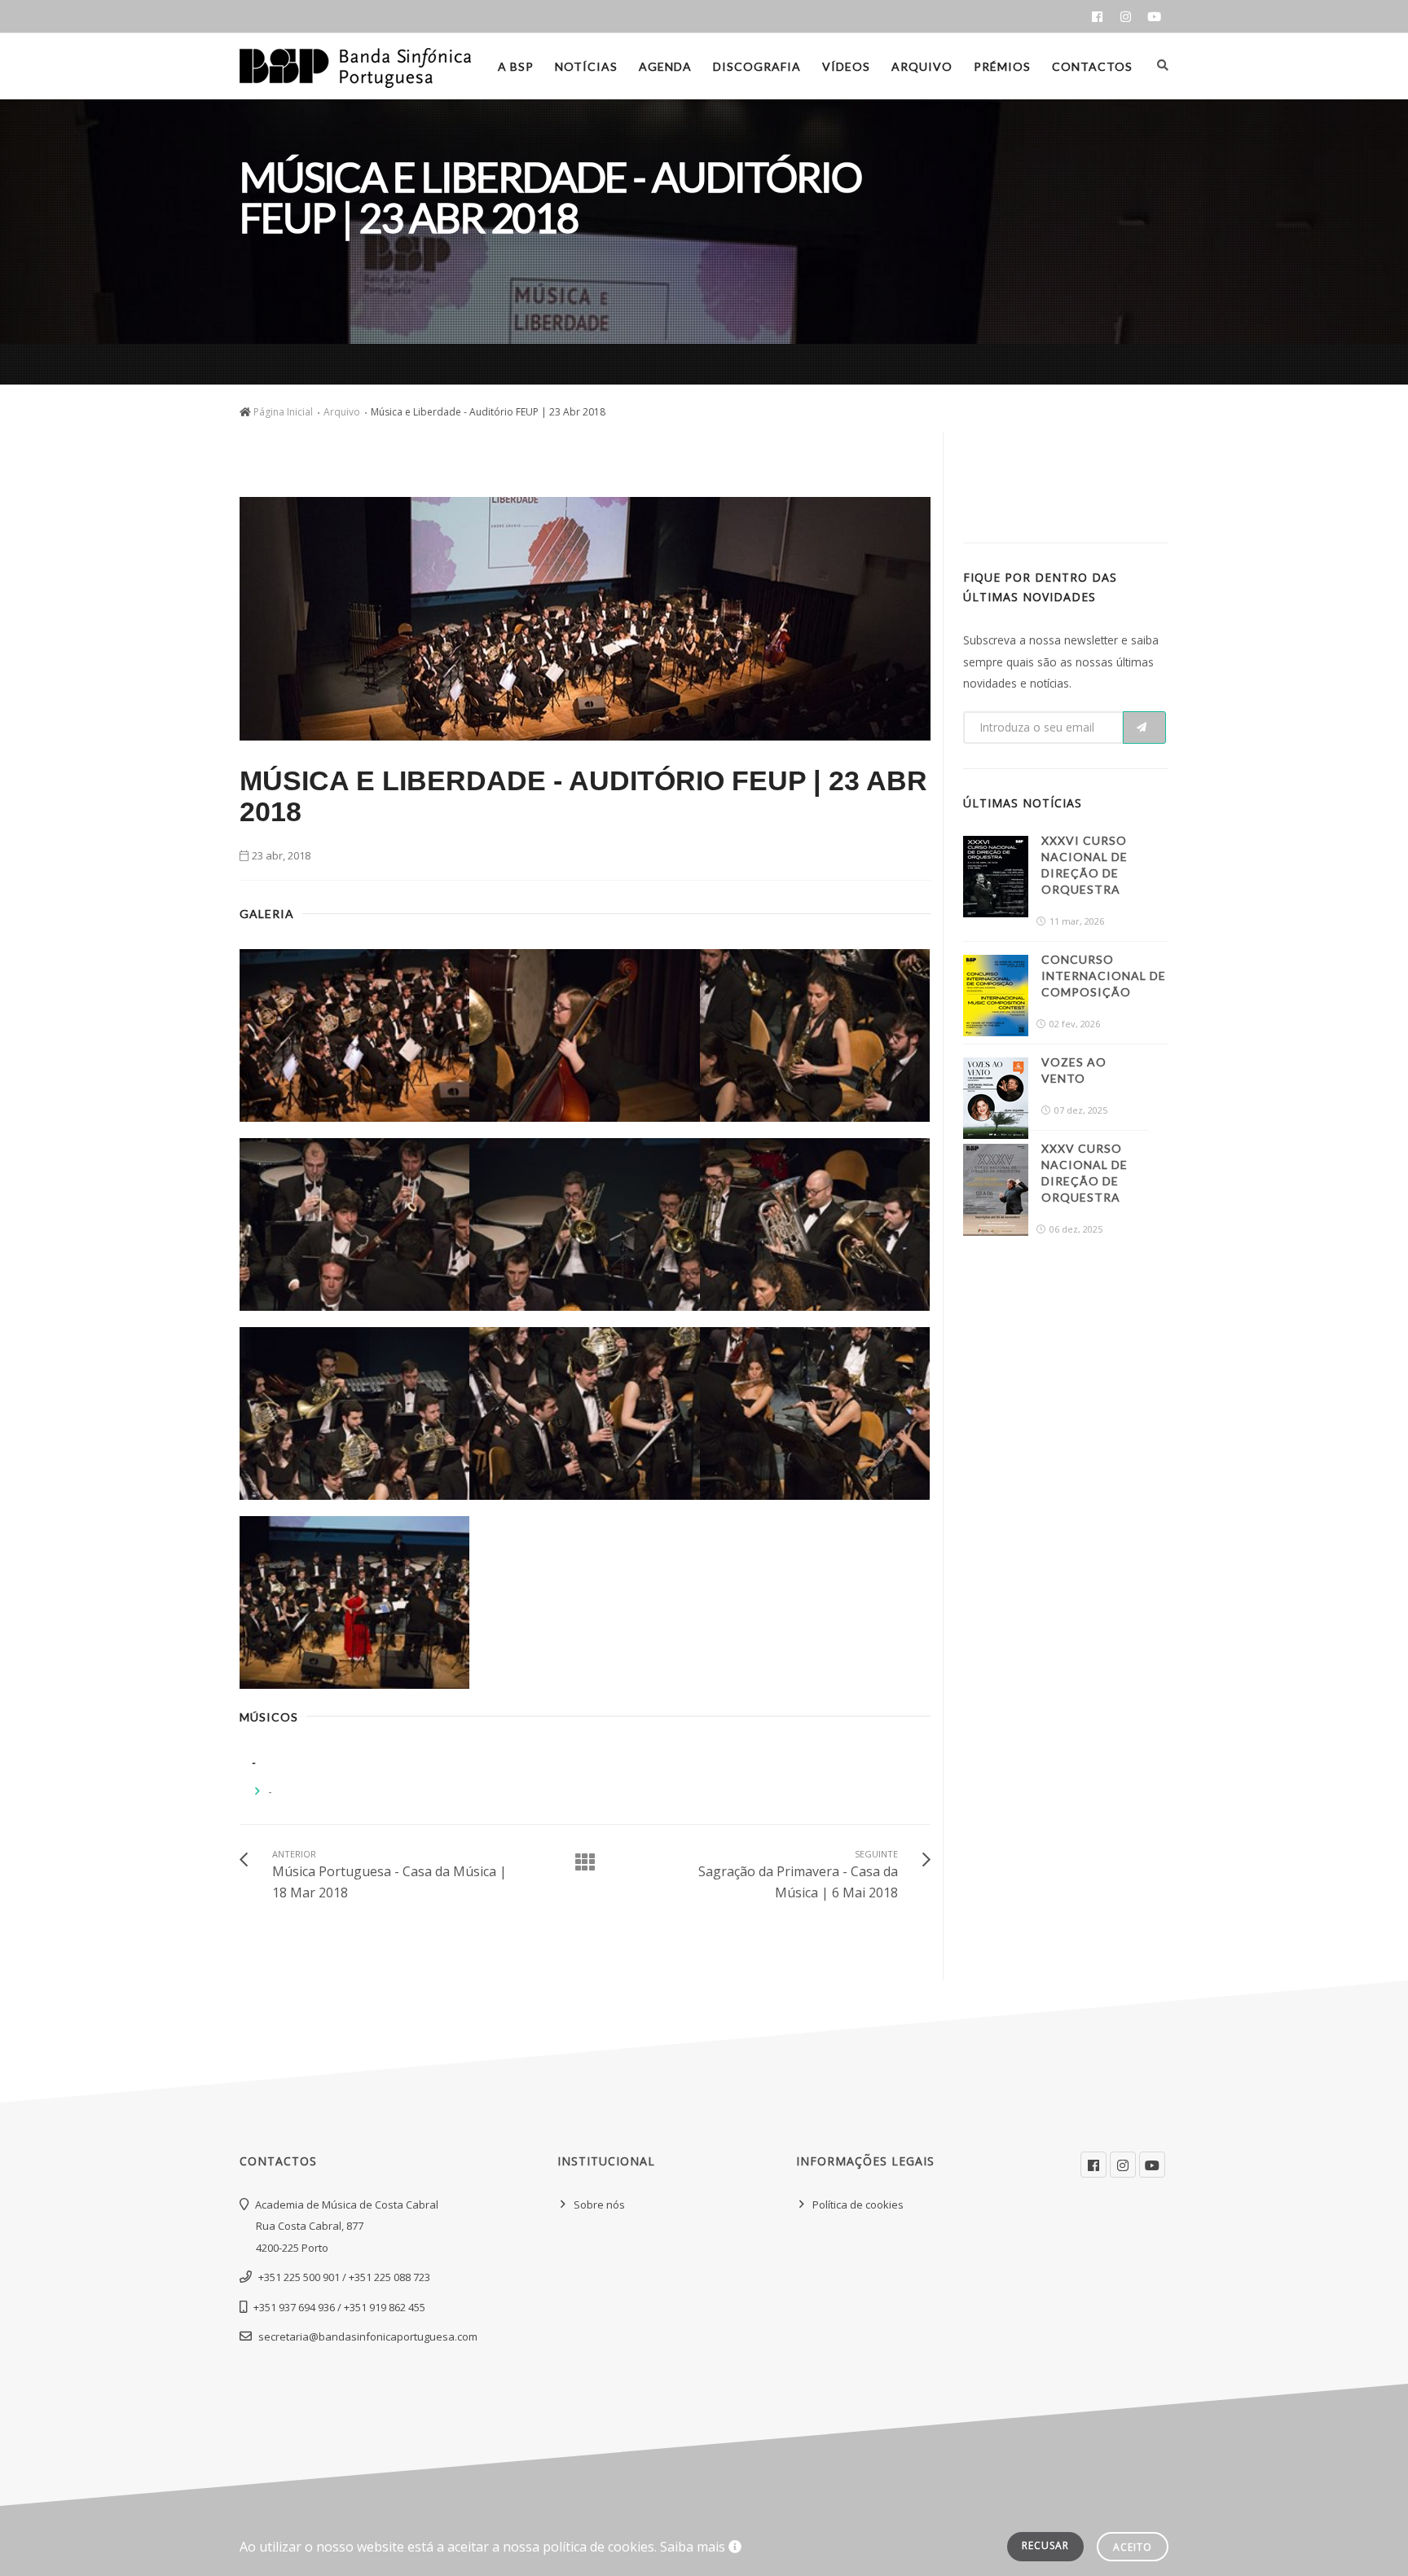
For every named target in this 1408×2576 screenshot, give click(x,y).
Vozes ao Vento (1074, 1070)
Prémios (1002, 66)
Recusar (1045, 2545)
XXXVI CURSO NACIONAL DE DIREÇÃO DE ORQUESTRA (1085, 865)
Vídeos (846, 66)
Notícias (586, 66)
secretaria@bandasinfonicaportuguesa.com (368, 2336)
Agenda (665, 66)
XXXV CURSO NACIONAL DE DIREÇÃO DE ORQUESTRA (1085, 1173)
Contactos (1092, 66)
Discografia (757, 66)
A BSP (516, 66)
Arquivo (922, 66)
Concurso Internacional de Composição (1104, 976)
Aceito (1133, 2547)
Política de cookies (858, 2205)
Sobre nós (599, 2205)
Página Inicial (283, 412)
